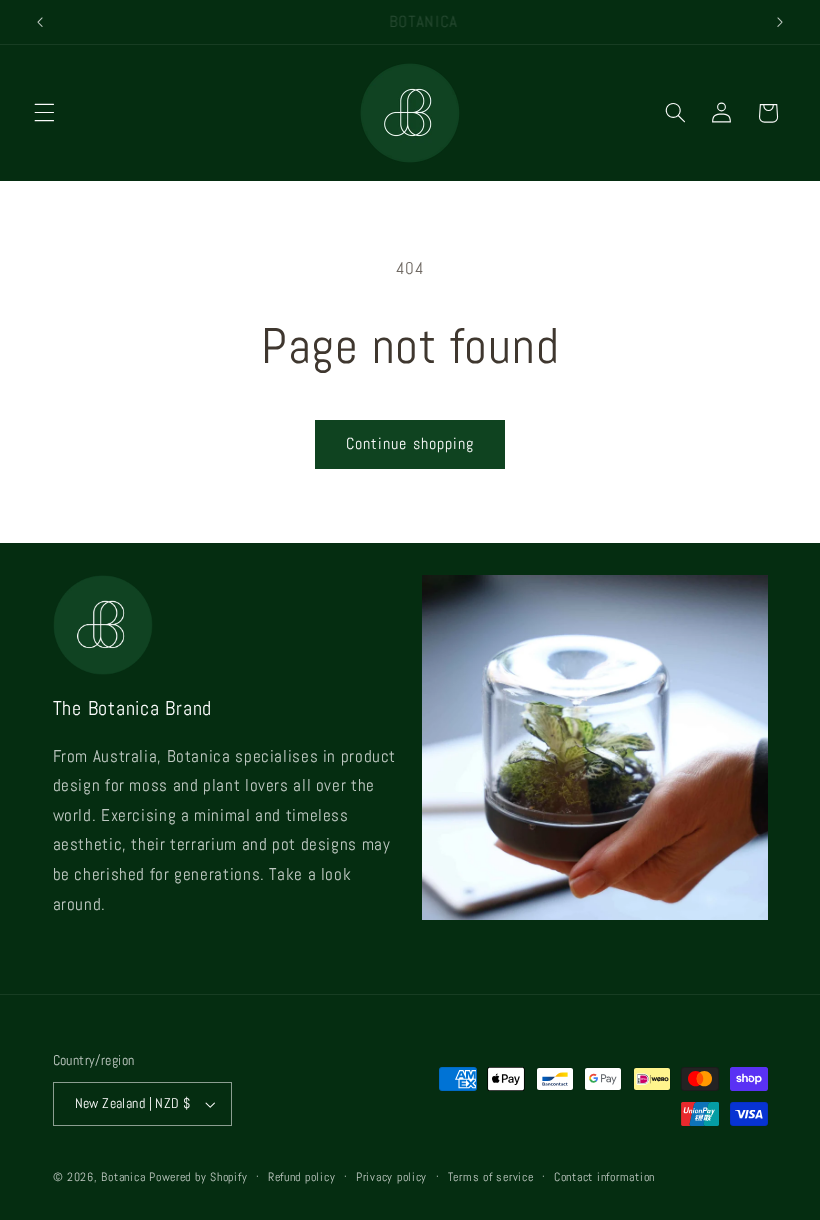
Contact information (604, 1177)
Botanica (123, 1177)
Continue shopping (410, 444)
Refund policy (302, 1177)
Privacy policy (391, 1177)
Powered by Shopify (198, 1177)
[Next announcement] (780, 22)
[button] (44, 113)
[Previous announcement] (40, 22)
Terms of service (491, 1177)
